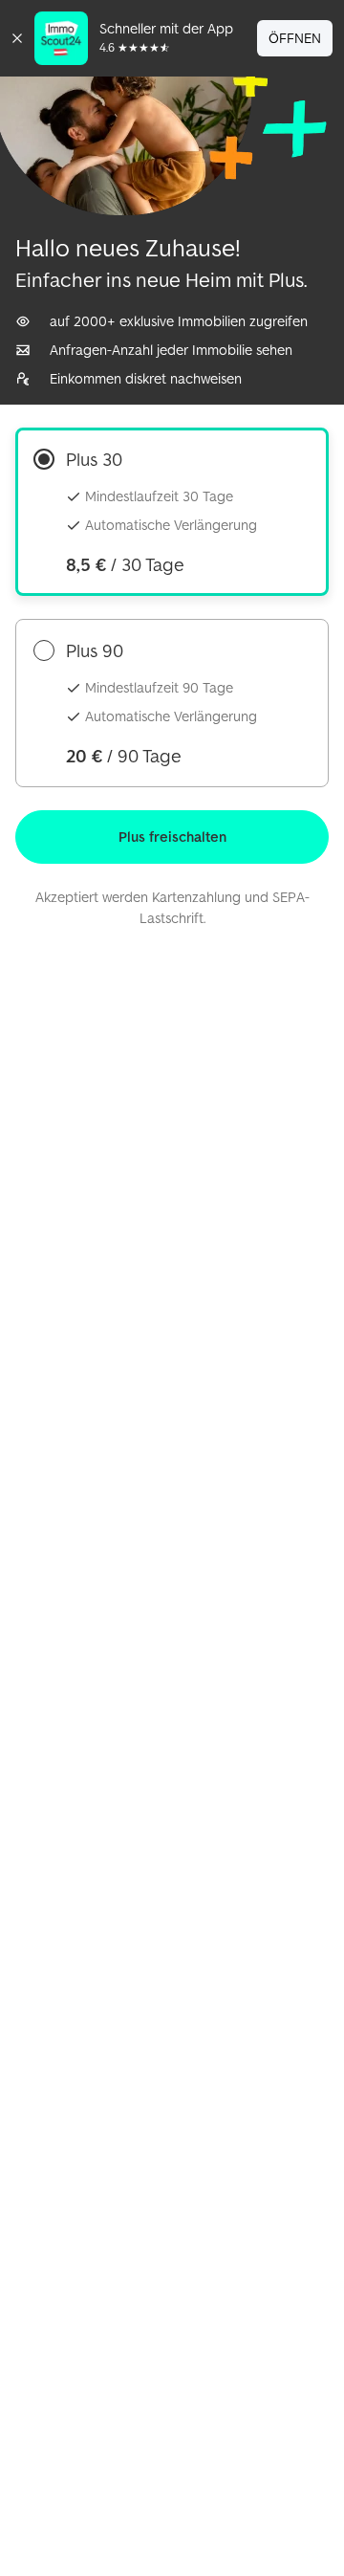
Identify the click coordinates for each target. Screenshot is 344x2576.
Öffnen (295, 38)
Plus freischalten (172, 837)
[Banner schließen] (17, 38)
